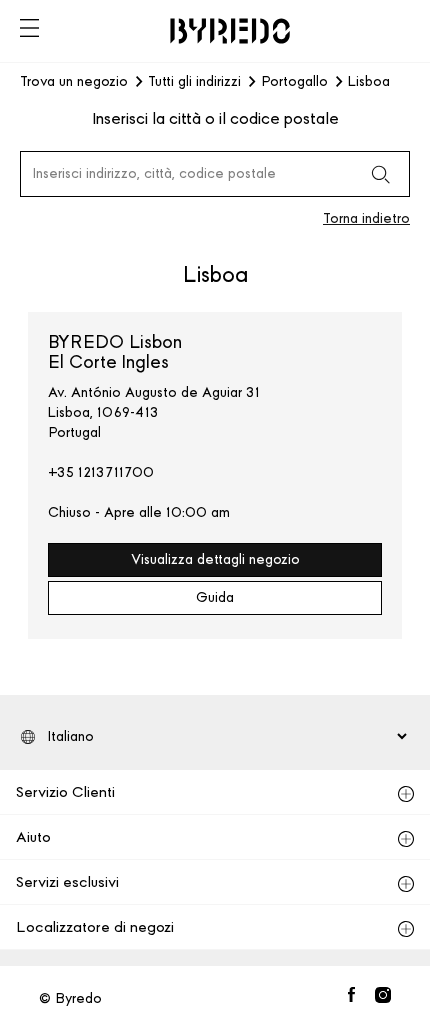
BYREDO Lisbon (115, 352)
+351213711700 (101, 472)
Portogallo (294, 82)
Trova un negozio (74, 82)
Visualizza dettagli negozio (215, 559)
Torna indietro (366, 218)
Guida (215, 597)
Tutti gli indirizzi (194, 82)
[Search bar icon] (380, 174)
